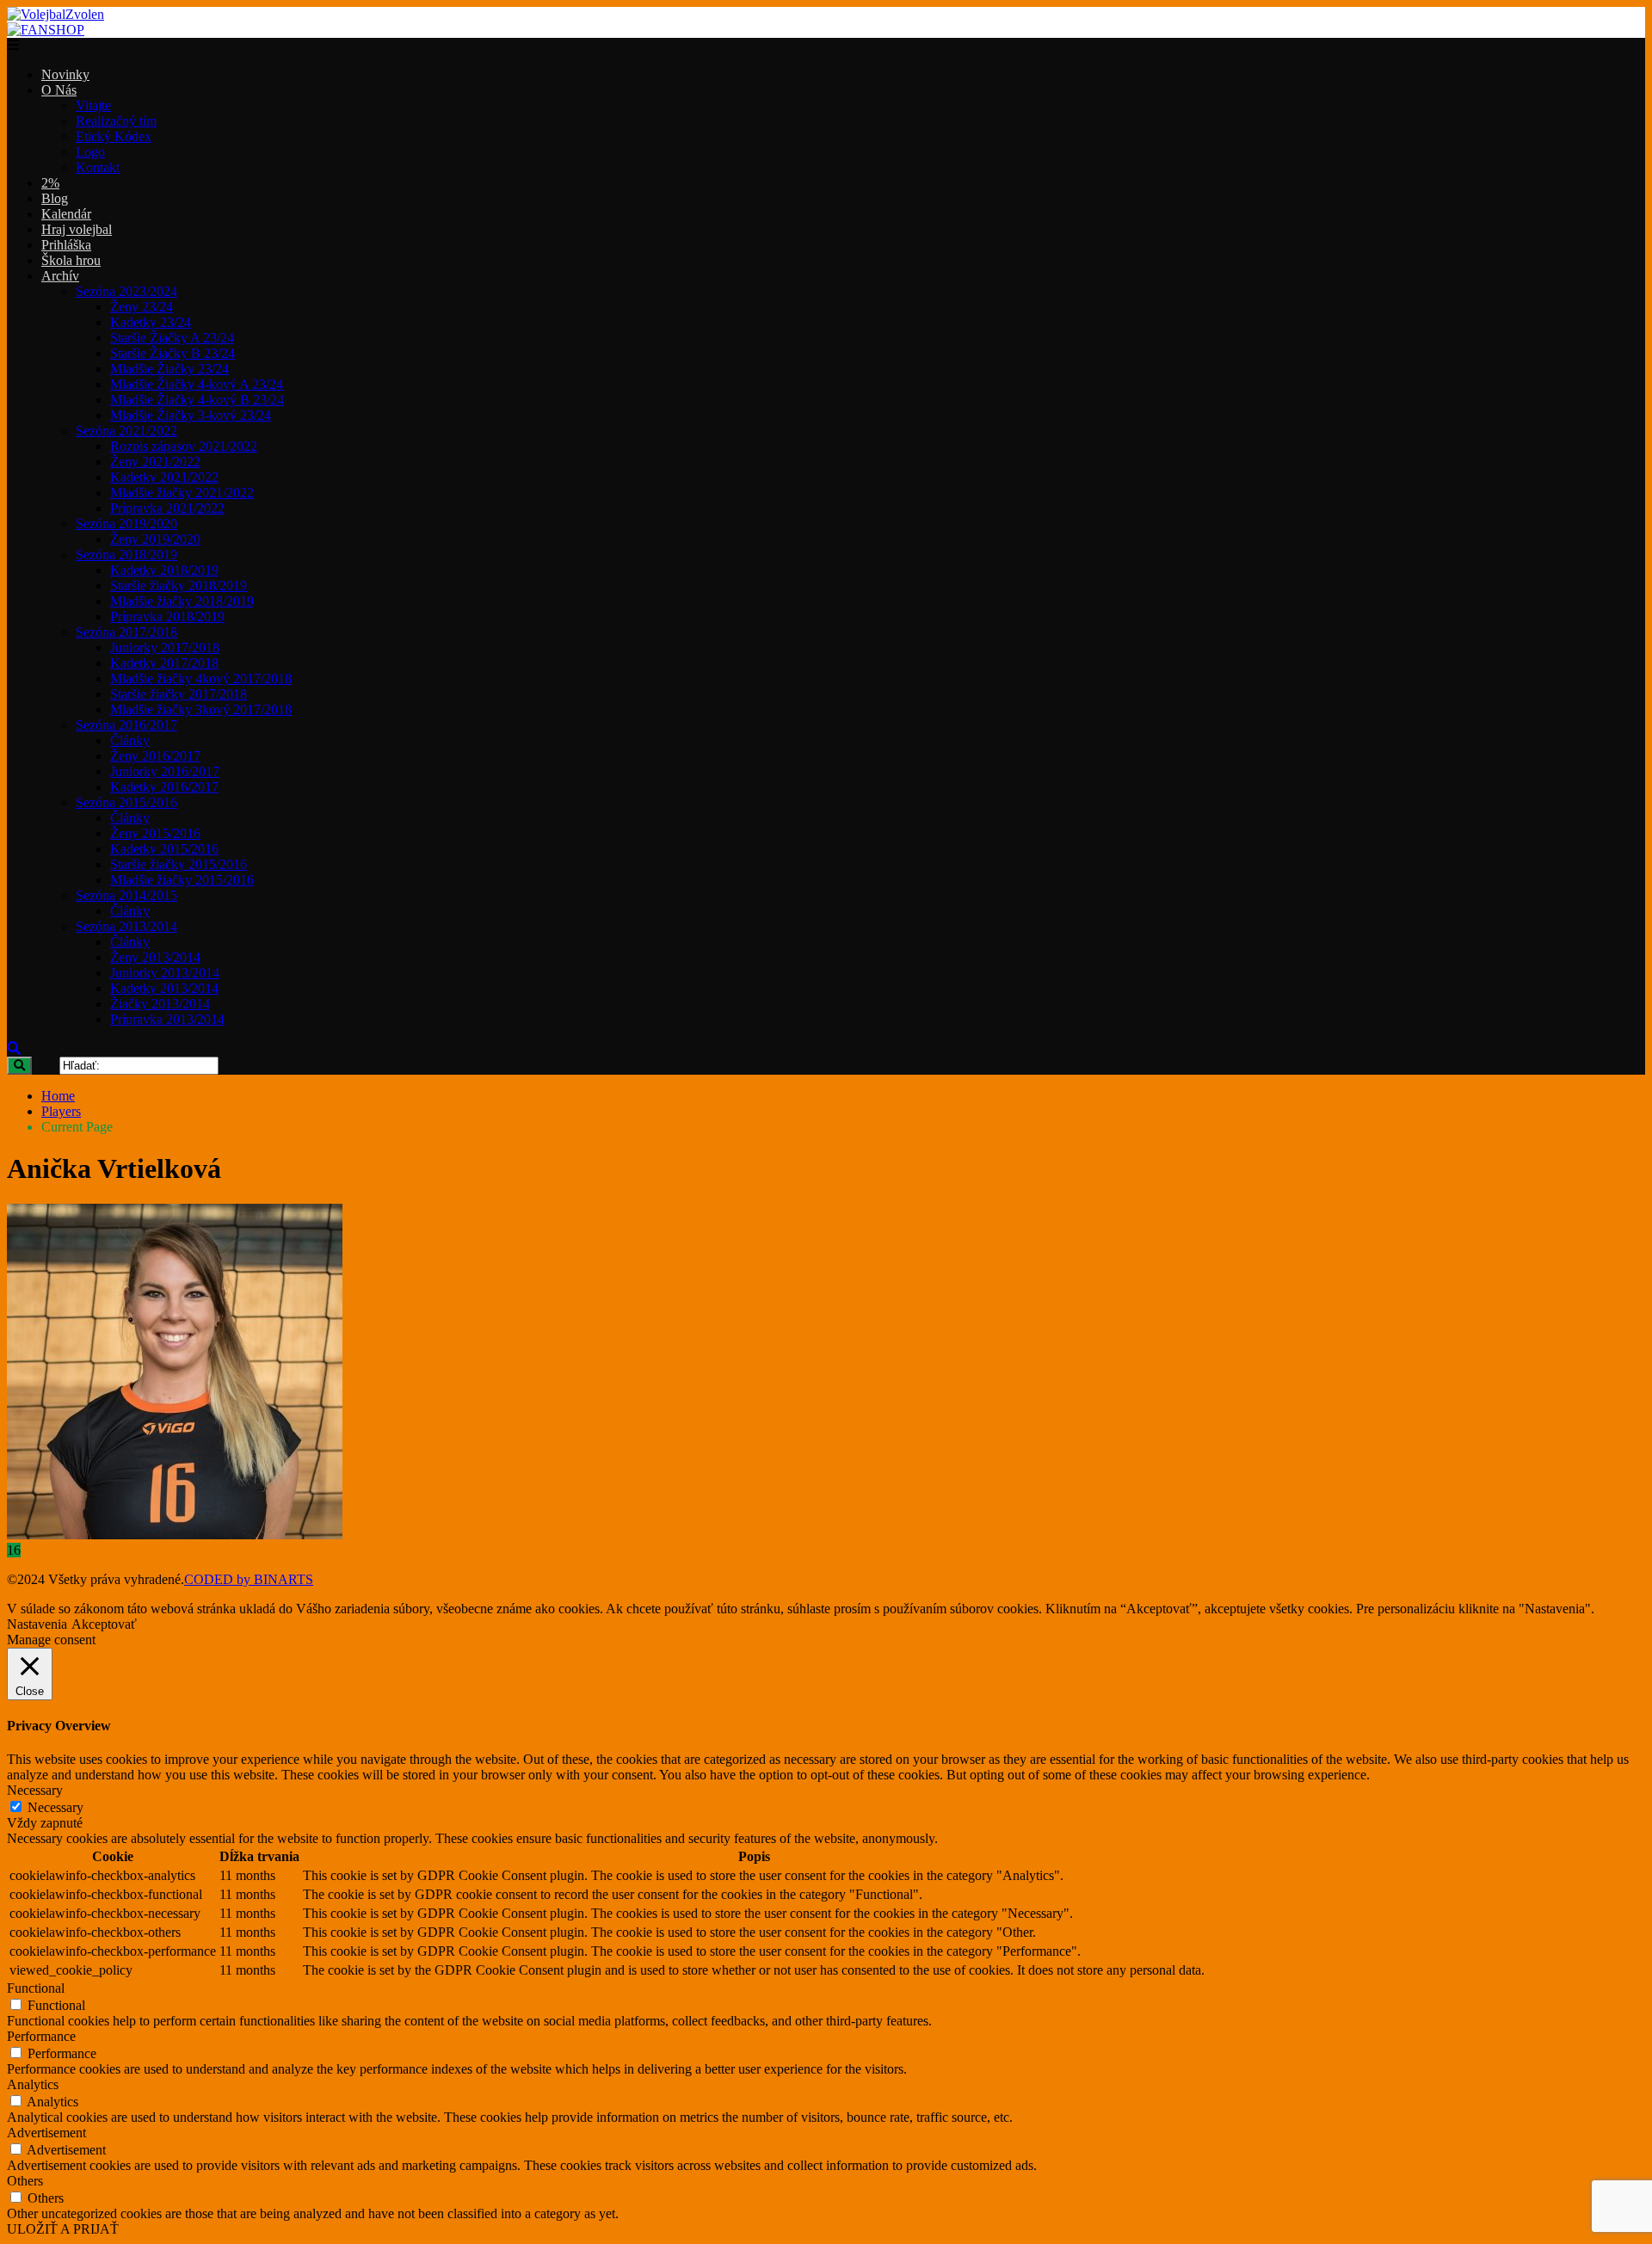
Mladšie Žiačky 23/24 (170, 369)
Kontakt (98, 167)
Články (130, 740)
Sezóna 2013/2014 (126, 926)
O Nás (59, 90)
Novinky (65, 74)
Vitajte (93, 105)
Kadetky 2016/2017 (164, 787)
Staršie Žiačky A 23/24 (172, 338)
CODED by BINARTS (249, 1579)
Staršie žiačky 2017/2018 (179, 694)
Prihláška (66, 245)
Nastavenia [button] (37, 1624)
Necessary (55, 1807)
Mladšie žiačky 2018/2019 (182, 601)
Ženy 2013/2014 (155, 957)
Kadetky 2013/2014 (164, 988)
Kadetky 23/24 (151, 322)
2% (50, 183)
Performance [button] (41, 2036)
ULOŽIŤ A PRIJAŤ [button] (63, 2229)
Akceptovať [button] (104, 1624)
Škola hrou (71, 260)
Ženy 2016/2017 (155, 756)
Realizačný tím (116, 121)
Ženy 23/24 (142, 307)
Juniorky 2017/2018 (165, 647)
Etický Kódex (114, 136)
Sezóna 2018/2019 (126, 555)
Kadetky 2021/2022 (164, 477)
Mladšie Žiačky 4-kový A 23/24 (197, 384)
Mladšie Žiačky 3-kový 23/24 (191, 415)
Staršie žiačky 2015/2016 (179, 864)
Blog (55, 198)
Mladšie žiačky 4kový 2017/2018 (201, 678)
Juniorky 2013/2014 (165, 973)
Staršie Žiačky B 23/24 (173, 353)
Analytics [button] (33, 2084)
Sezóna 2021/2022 (126, 431)
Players (61, 1111)
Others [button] (25, 2181)
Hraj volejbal (77, 229)
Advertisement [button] (46, 2133)
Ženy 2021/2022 (155, 462)
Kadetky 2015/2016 (164, 849)
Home (58, 1096)
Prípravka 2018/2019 (167, 616)
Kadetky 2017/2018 (164, 663)
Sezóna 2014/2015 (126, 895)
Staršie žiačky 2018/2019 (179, 586)
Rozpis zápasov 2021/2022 (184, 446)
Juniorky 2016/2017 (165, 771)
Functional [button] (36, 1988)
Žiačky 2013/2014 (160, 1004)
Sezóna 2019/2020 (126, 524)
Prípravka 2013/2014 (167, 1019)
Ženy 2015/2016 (155, 833)
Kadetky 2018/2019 (164, 570)
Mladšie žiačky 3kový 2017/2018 (201, 709)
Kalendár (66, 214)
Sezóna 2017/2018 (126, 632)
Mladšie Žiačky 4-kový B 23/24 (197, 400)
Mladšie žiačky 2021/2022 (182, 493)
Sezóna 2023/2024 (126, 291)
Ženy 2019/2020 (155, 539)
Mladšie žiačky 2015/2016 (182, 880)
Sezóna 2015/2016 (126, 802)
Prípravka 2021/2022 (167, 508)
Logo (90, 152)
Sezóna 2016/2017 (126, 725)
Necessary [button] (35, 1790)
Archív (60, 276)
